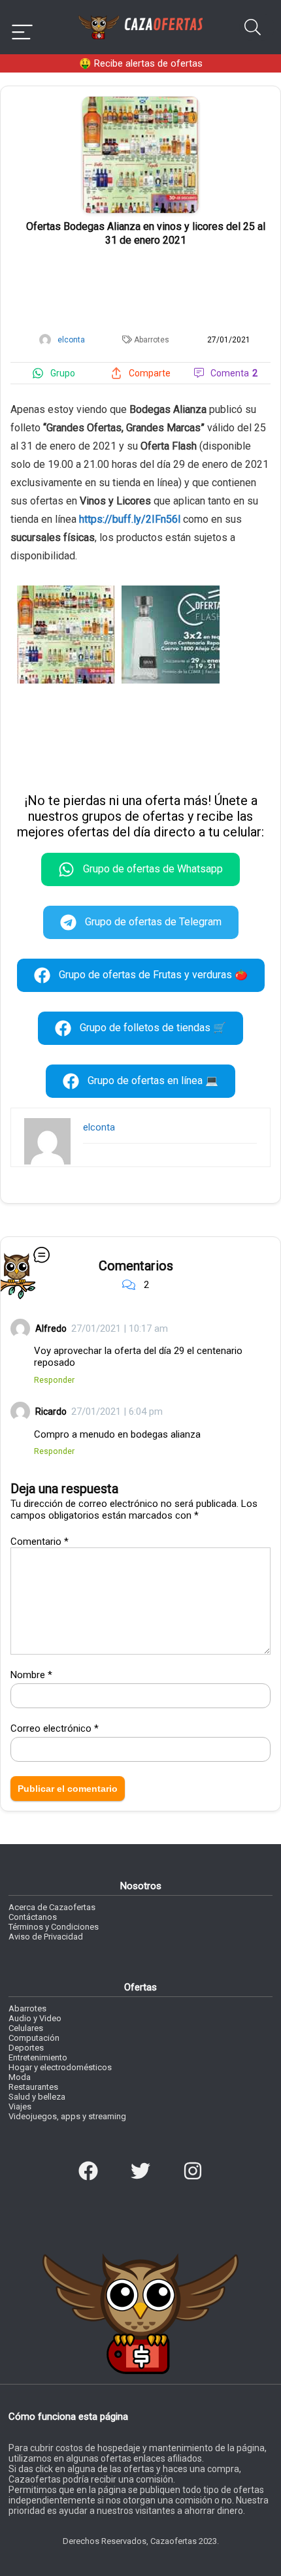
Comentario (40, 1542)
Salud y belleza (37, 2097)
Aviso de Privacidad (46, 1937)
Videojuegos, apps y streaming (67, 2116)
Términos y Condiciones (54, 1927)
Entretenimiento (38, 2057)
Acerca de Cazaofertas (52, 1907)
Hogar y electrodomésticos (60, 2067)
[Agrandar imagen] (140, 102)
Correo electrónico (55, 1728)
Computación (34, 2038)
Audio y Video (35, 2018)
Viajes (20, 2106)
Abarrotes (152, 340)
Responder (54, 1380)
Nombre (31, 1675)
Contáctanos (33, 1917)
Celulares (26, 2028)
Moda (20, 2077)
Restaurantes (33, 2087)
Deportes (26, 2048)
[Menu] (22, 27)
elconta (99, 1127)
